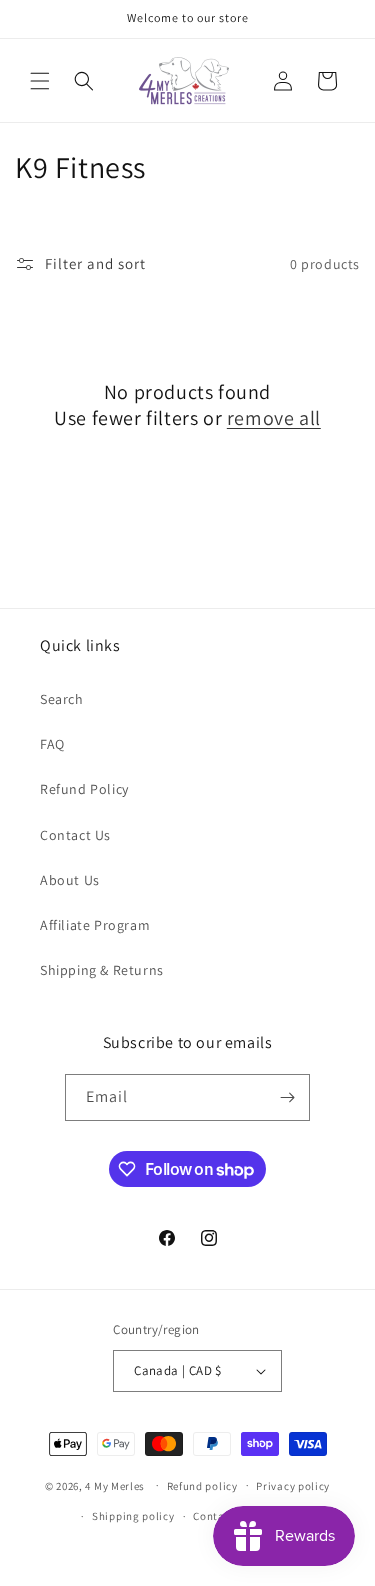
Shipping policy (133, 1516)
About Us (70, 880)
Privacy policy (293, 1486)
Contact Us (75, 835)
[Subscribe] (287, 1097)
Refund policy (202, 1486)
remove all (274, 418)
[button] (40, 81)
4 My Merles (115, 1485)
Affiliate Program (95, 925)
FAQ (52, 744)
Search (62, 699)
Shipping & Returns (102, 970)
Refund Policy (84, 789)
